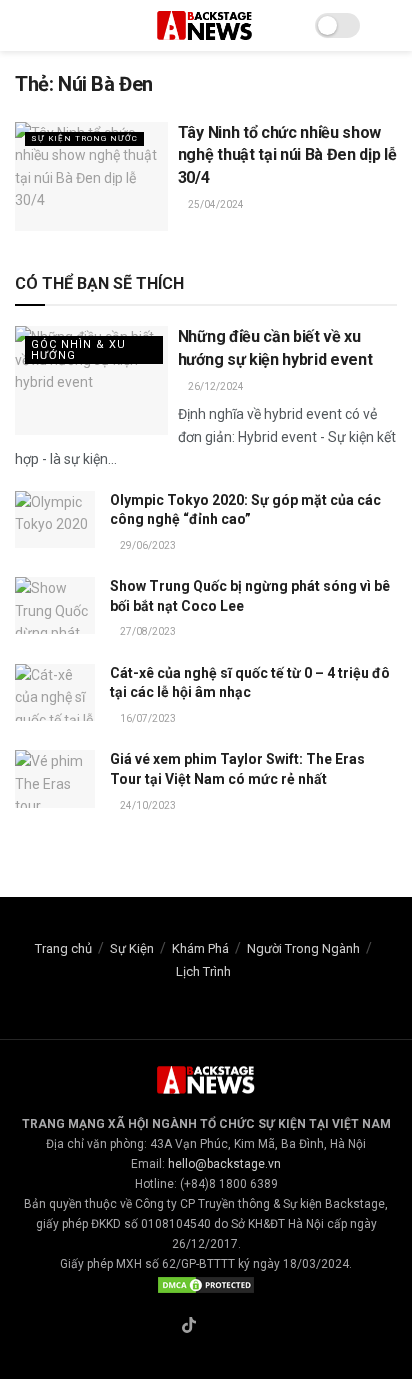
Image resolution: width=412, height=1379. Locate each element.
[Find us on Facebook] (165, 1327)
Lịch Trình (203, 971)
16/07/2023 (147, 718)
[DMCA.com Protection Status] (206, 1284)
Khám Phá (200, 948)
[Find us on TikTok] (189, 1326)
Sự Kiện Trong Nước (84, 138)
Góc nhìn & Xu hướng (78, 350)
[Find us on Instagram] (213, 1327)
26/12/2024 (215, 386)
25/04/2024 (215, 204)
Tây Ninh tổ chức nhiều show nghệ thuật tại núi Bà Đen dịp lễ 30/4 (287, 155)
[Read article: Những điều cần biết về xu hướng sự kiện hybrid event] (91, 380)
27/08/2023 (147, 631)
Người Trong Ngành (303, 948)
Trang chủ (63, 948)
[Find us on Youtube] (236, 1327)
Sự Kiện (132, 948)
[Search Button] (388, 25)
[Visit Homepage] (206, 25)
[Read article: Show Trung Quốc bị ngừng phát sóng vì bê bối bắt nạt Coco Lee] (55, 605)
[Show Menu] (23, 25)
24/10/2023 (147, 805)
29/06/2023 (147, 545)
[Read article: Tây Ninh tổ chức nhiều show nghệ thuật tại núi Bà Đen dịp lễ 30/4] (91, 176)
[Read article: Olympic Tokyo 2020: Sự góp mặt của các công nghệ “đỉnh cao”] (55, 519)
